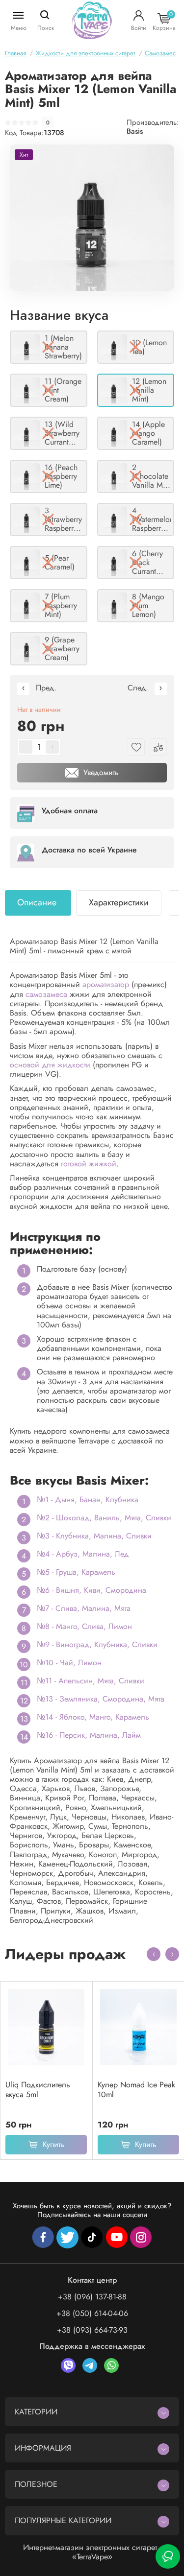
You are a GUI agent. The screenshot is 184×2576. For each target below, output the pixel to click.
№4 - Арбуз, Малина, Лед (83, 1554)
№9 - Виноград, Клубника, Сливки (97, 1644)
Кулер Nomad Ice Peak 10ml (136, 2090)
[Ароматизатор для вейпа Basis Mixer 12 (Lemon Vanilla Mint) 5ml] (92, 218)
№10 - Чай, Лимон (69, 1663)
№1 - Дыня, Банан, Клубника (88, 1500)
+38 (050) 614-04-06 (92, 2313)
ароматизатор (106, 984)
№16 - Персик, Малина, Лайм (89, 1735)
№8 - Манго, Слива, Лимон (84, 1626)
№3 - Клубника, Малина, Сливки (94, 1536)
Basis (135, 131)
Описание (37, 902)
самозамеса (46, 994)
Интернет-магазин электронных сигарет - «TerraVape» (92, 2552)
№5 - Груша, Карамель (76, 1572)
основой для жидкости (50, 1065)
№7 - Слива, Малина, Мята (84, 1608)
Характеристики (119, 902)
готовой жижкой (89, 1164)
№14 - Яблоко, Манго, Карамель (93, 1717)
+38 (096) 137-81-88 (92, 2297)
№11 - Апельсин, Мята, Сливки (91, 1681)
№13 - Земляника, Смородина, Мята (101, 1699)
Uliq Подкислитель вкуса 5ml (38, 2090)
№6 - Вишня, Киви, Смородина (92, 1590)
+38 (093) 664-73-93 (92, 2330)
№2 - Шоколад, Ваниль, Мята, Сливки (104, 1518)
